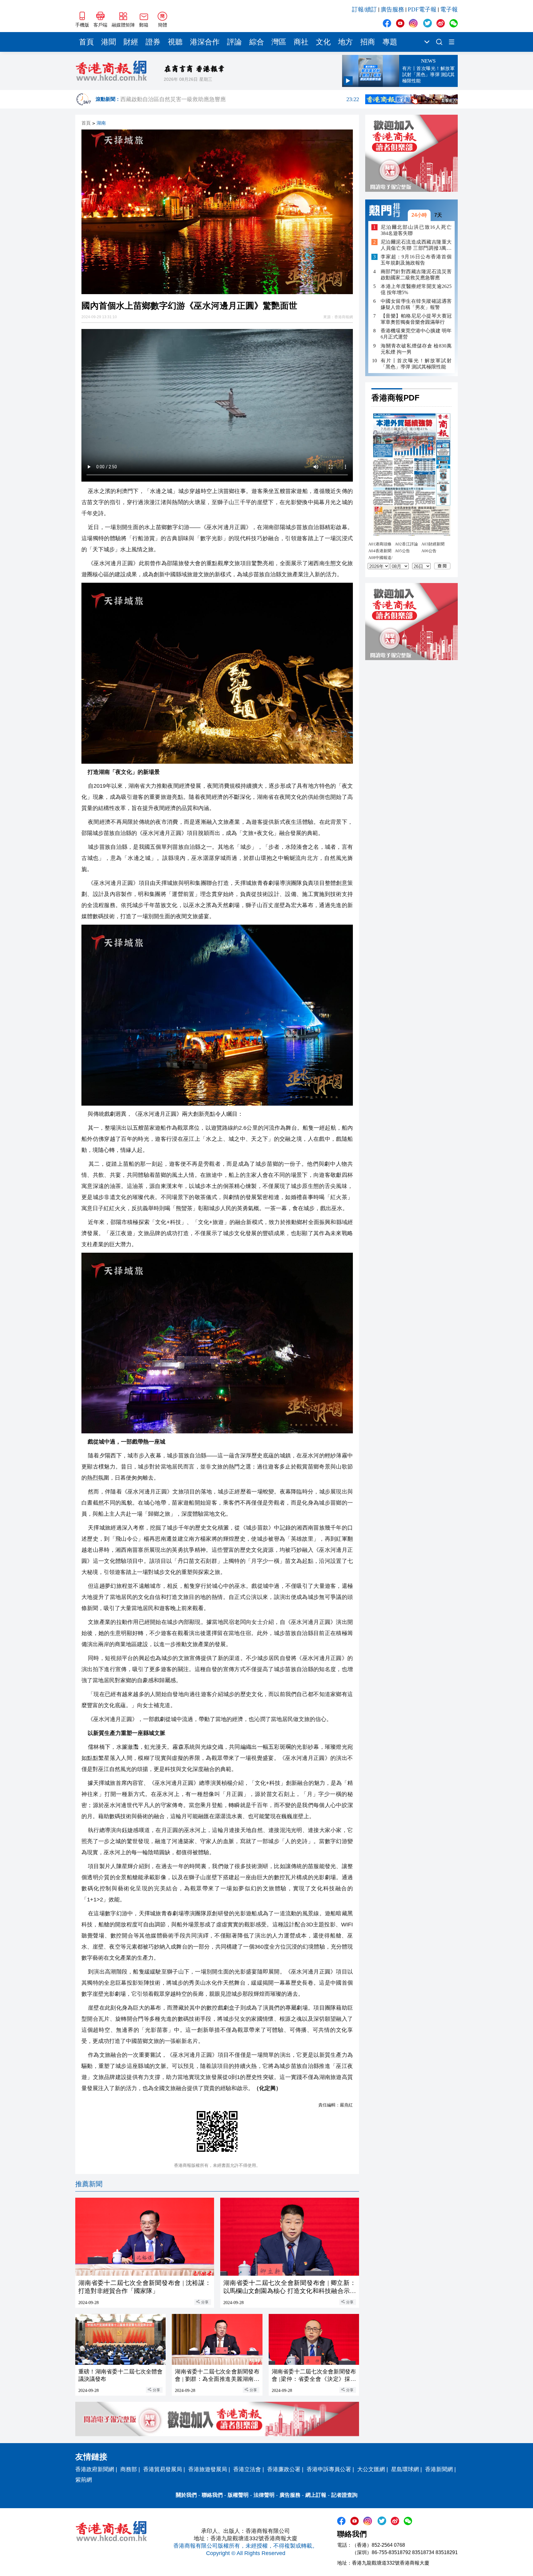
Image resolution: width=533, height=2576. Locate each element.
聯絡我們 (212, 2495)
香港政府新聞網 (95, 2469)
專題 (390, 42)
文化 (323, 42)
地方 (345, 42)
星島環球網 (405, 2469)
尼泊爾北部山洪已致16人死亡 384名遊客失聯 (416, 230)
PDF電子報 (422, 9)
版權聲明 (238, 2495)
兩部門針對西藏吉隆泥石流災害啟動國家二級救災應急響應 (416, 275)
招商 (368, 42)
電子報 (449, 9)
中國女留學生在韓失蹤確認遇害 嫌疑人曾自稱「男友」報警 (416, 304)
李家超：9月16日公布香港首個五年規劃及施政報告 (416, 260)
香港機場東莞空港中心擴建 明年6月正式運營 (416, 334)
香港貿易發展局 (163, 2469)
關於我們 (186, 2495)
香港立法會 (247, 2469)
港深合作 (205, 42)
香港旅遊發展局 (208, 2469)
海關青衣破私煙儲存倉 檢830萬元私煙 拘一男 (416, 349)
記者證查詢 (344, 2495)
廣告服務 (392, 9)
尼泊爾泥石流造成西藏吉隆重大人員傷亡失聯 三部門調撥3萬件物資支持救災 (416, 245)
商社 (301, 42)
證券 (153, 42)
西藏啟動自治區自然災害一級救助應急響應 (240, 99)
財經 (131, 42)
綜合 (257, 42)
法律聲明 (264, 2495)
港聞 (109, 42)
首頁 (86, 42)
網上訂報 (316, 2495)
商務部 (129, 2469)
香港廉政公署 (284, 2469)
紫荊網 (84, 2480)
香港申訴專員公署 (329, 2469)
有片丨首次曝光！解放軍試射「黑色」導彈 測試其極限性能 (416, 363)
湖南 (101, 123)
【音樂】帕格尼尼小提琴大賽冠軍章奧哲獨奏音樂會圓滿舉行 (416, 319)
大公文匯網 (371, 2469)
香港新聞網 (439, 2469)
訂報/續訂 (364, 9)
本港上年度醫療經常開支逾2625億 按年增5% (416, 289)
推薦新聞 (89, 2184)
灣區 (279, 42)
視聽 (175, 42)
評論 (234, 42)
